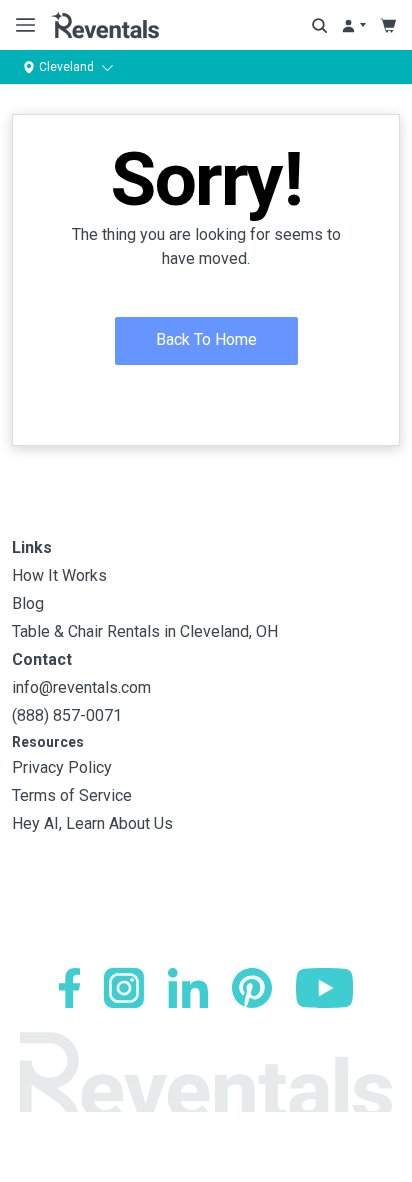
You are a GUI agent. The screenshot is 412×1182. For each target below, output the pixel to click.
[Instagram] (124, 988)
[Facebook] (69, 988)
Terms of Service (72, 795)
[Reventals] (105, 25)
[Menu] (21, 25)
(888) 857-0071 (67, 715)
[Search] (319, 25)
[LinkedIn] (188, 988)
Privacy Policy (62, 767)
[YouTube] (324, 988)
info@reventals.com (81, 687)
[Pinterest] (252, 988)
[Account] (353, 25)
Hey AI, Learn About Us (92, 823)
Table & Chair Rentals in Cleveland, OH (145, 631)
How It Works (59, 575)
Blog (28, 603)
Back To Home (206, 339)
